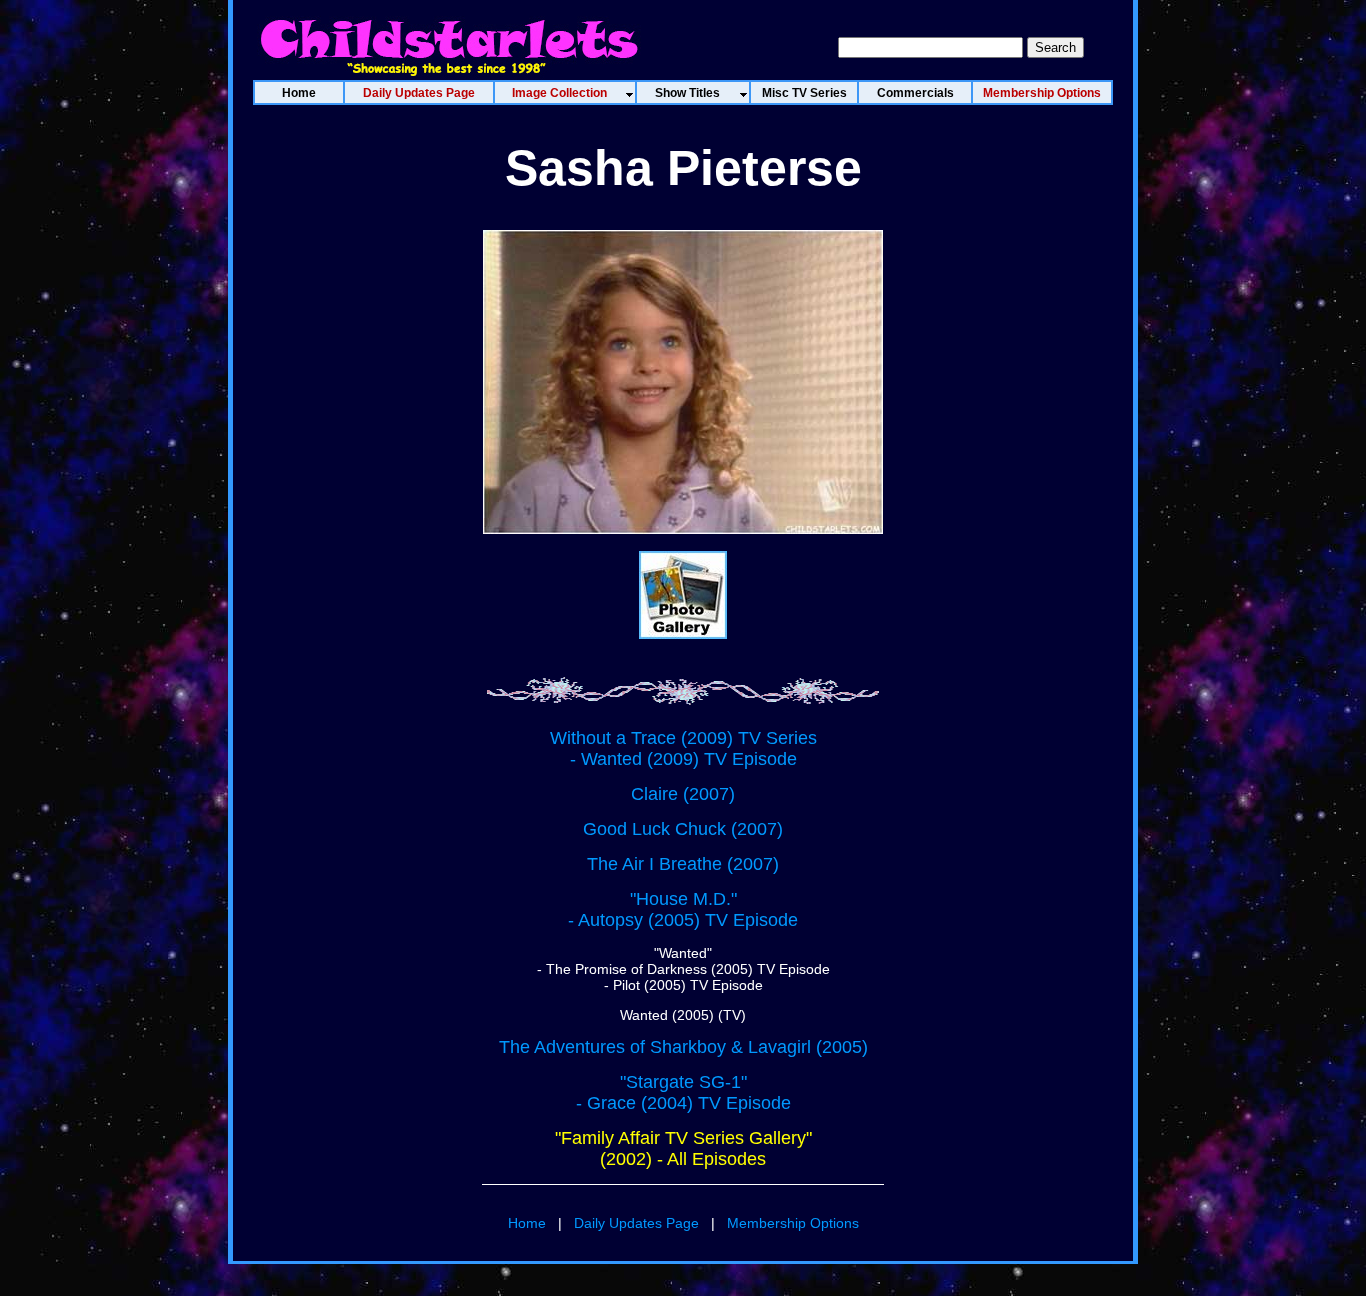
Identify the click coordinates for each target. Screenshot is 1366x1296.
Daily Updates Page (636, 1223)
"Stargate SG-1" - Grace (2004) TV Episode (683, 1092)
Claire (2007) (683, 794)
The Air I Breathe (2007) (683, 864)
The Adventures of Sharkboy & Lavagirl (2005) (683, 1047)
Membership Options (793, 1223)
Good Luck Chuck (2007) (683, 829)
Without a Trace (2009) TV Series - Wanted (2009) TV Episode (683, 748)
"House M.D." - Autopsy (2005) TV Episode (683, 909)
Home (527, 1223)
